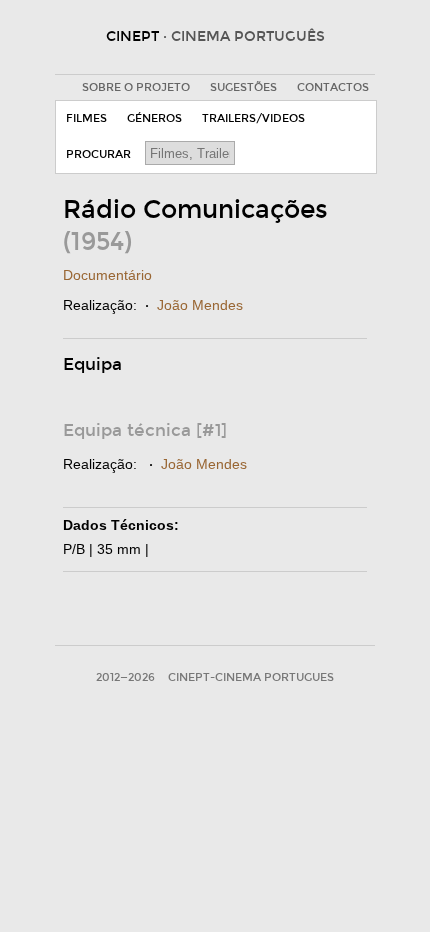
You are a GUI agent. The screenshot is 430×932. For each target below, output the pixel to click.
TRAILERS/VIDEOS (253, 118)
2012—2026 (125, 677)
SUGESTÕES (243, 87)
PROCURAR (98, 154)
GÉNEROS (154, 118)
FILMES (86, 118)
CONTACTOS (333, 87)
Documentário (107, 275)
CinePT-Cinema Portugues (251, 677)
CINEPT (215, 36)
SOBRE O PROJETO (136, 87)
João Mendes (200, 305)
